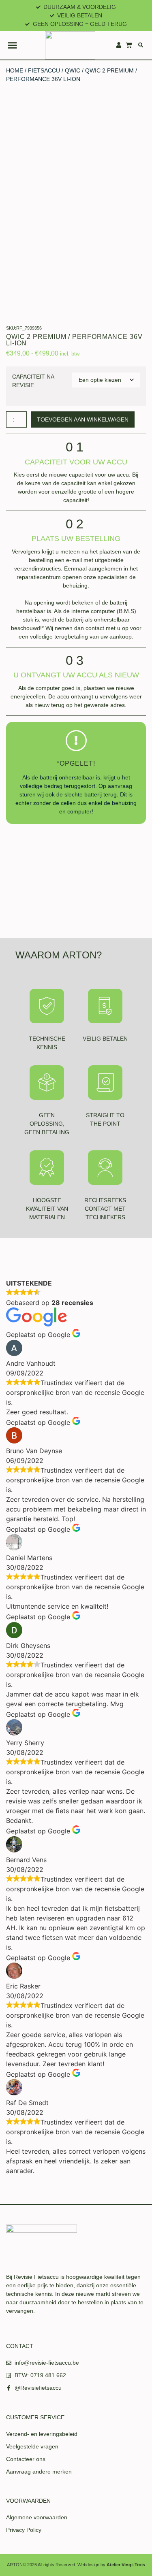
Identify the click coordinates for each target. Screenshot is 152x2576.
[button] (13, 45)
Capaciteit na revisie (33, 381)
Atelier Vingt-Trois (126, 2565)
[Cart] (129, 45)
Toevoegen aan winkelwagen (83, 419)
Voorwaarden (28, 2501)
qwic (73, 70)
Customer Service (35, 2417)
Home (15, 70)
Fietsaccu (44, 70)
